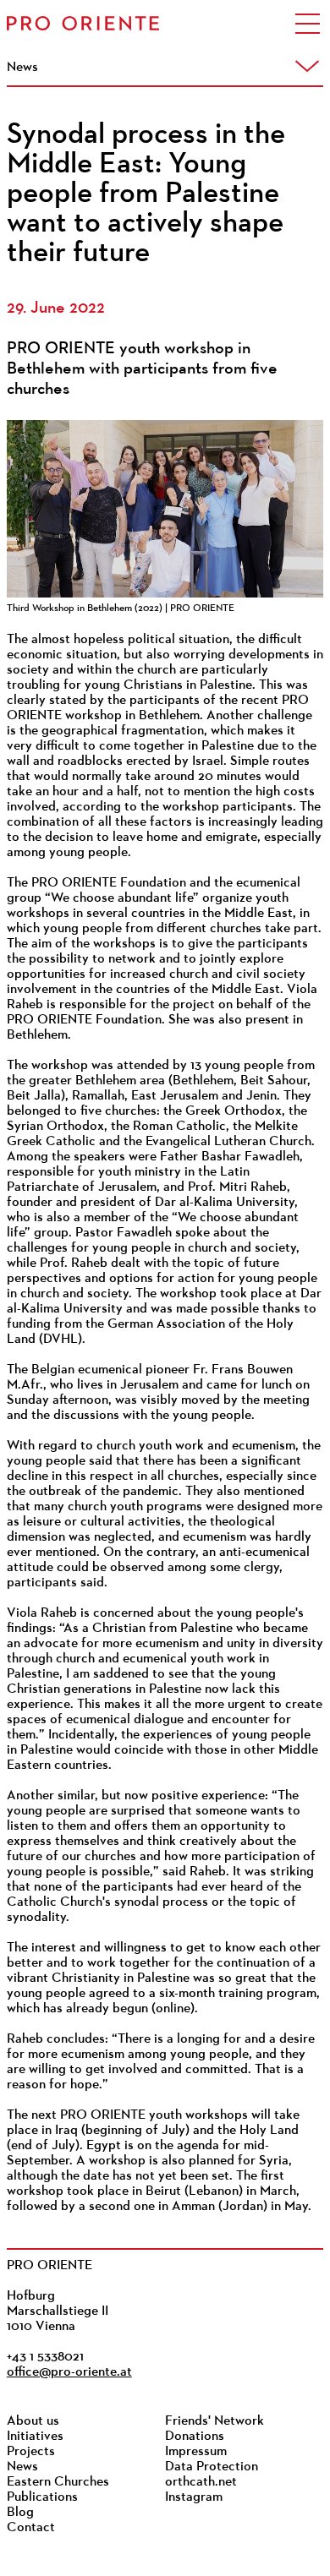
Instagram (194, 2497)
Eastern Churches (58, 2482)
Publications (42, 2497)
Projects (31, 2452)
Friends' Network (214, 2421)
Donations (195, 2437)
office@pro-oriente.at (69, 2372)
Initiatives (35, 2437)
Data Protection (212, 2467)
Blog (20, 2513)
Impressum (196, 2452)
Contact (31, 2528)
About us (33, 2421)
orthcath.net (201, 2482)
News (22, 2467)
